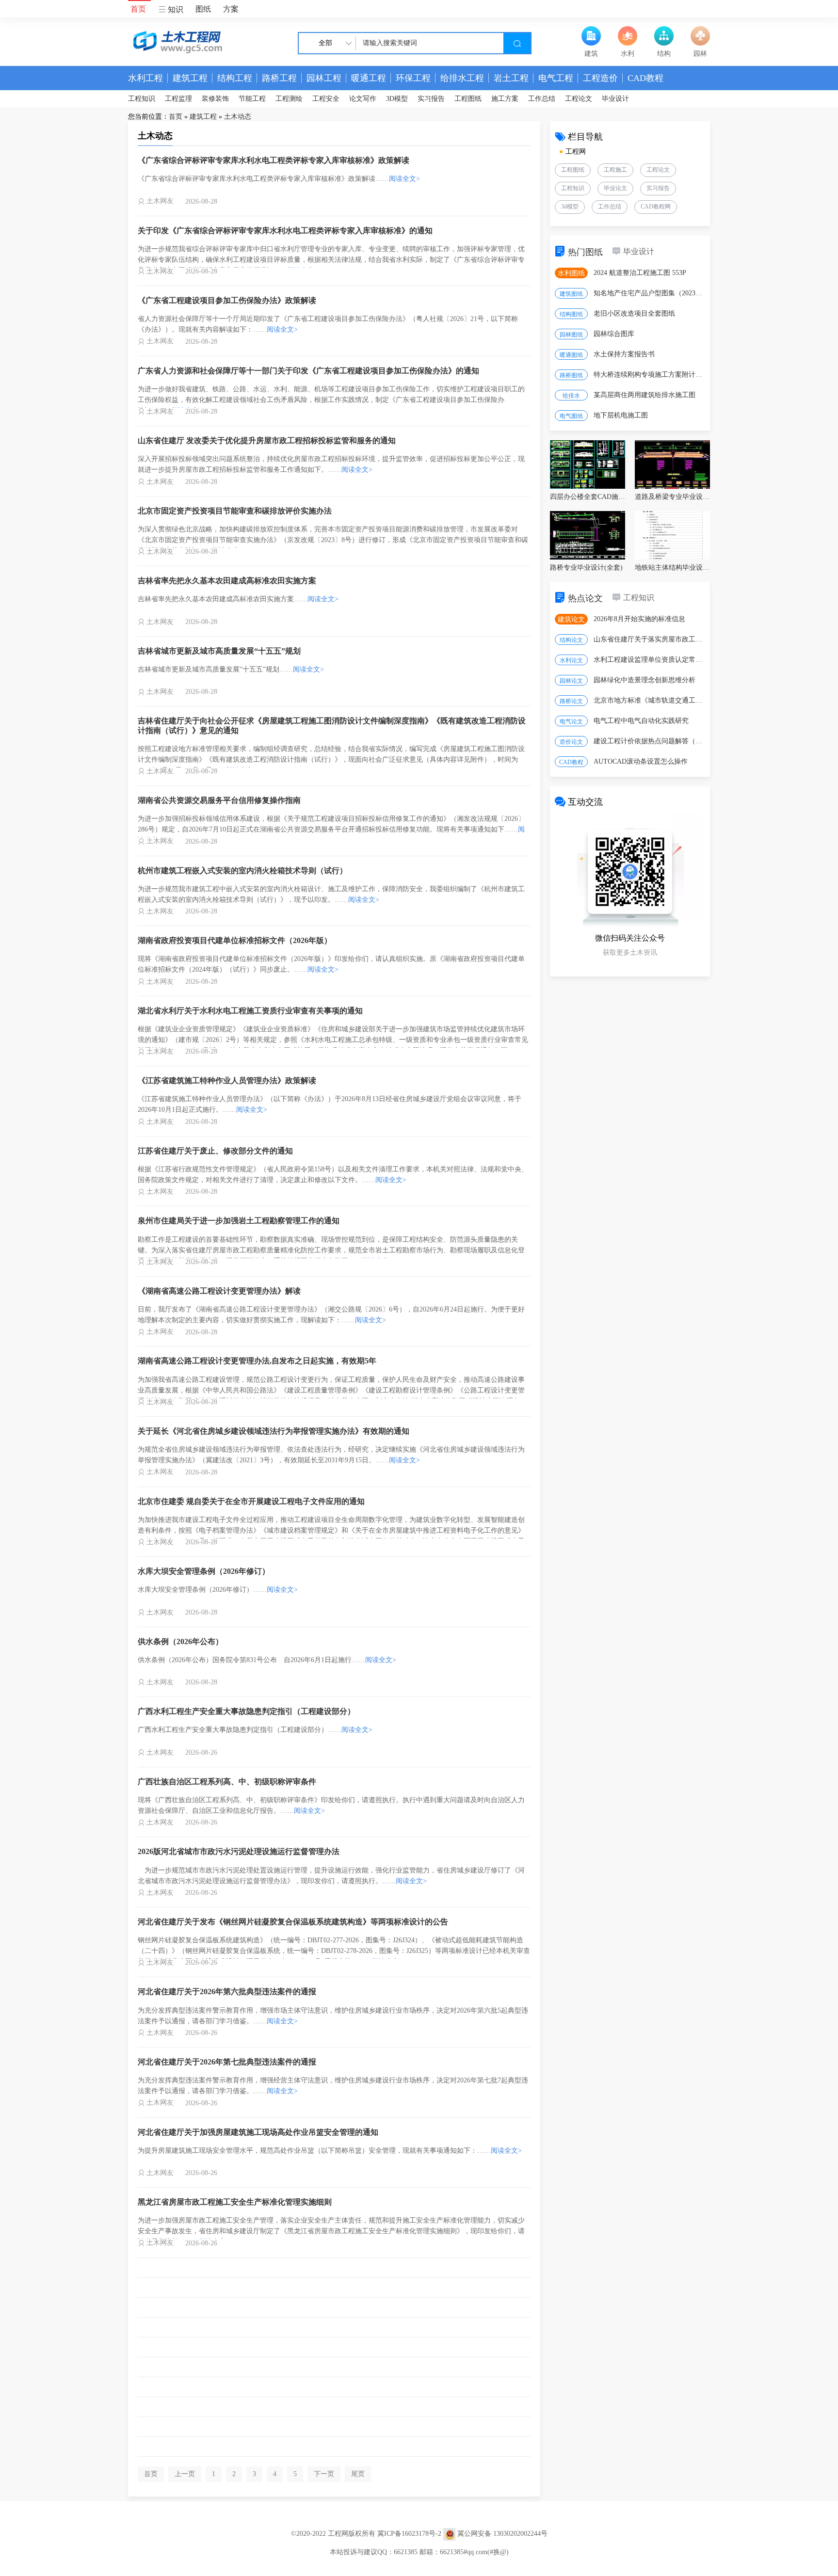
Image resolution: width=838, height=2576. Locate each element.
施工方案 (505, 99)
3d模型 (570, 207)
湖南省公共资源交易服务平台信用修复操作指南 (219, 800)
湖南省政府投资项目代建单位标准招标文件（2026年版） (235, 940)
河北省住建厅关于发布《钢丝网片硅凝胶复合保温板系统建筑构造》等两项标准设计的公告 (293, 1922)
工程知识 (142, 99)
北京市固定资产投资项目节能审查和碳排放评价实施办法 (235, 511)
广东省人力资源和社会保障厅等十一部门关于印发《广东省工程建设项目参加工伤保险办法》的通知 (308, 371)
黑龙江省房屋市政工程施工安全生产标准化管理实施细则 (235, 2202)
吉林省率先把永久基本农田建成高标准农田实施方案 (227, 581)
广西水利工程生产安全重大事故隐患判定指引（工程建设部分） (246, 1711)
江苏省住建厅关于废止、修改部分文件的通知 (215, 1151)
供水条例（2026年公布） (180, 1641)
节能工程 (252, 99)
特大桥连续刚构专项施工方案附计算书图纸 (649, 375)
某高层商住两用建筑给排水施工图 (645, 395)
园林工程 (324, 78)
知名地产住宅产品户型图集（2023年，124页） (649, 293)
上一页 (185, 2474)
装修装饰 (215, 99)
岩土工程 (511, 78)
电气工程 (556, 78)
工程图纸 (468, 99)
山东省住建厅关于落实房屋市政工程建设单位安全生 (649, 639)
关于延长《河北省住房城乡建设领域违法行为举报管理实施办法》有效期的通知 (274, 1431)
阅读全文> (404, 179)
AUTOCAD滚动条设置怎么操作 (641, 761)
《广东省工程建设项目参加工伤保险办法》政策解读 (227, 300)
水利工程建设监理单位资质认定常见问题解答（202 (649, 660)
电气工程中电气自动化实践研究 (641, 721)
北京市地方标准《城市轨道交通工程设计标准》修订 (649, 700)
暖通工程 (369, 78)
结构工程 (235, 78)
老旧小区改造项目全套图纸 (634, 313)
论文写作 (363, 99)
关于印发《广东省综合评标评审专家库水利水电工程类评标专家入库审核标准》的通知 (285, 231)
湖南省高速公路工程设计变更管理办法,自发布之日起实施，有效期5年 (257, 1361)
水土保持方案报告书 (624, 354)
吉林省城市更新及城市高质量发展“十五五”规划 (219, 651)
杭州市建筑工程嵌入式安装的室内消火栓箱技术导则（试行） (242, 871)
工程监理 (178, 99)
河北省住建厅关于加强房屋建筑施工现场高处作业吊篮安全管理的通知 (258, 2132)
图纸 (203, 9)
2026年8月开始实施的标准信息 (639, 619)
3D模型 (397, 99)
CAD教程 (645, 78)
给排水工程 (462, 78)
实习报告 (431, 99)
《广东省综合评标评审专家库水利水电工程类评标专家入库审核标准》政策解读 (274, 160)
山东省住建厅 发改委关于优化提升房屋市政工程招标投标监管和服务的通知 (267, 440)
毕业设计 (615, 99)
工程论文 (579, 99)
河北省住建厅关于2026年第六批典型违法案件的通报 (227, 1992)
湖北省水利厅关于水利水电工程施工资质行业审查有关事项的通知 (250, 1011)
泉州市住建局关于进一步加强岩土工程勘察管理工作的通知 (239, 1221)
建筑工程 (190, 78)
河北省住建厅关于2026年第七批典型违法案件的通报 (227, 2062)
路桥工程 (279, 78)
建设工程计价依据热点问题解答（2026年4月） (649, 741)
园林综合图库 (614, 334)
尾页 (358, 2474)
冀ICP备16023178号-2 (409, 2534)
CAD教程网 (656, 207)
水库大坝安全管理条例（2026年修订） (204, 1571)
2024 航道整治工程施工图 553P (640, 273)
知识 (175, 9)
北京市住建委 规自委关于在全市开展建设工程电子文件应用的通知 (251, 1501)
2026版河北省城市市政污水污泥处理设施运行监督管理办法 (239, 1851)
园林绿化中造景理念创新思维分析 (645, 680)
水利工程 (145, 78)
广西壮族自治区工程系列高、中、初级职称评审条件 (227, 1782)
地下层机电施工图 (621, 415)
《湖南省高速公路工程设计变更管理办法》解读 (219, 1291)
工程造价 (600, 78)
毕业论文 (615, 188)
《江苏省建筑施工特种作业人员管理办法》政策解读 (227, 1080)
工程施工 (615, 170)
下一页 (324, 2474)
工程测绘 (289, 99)
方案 (231, 9)
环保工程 (413, 78)
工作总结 (542, 99)
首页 (138, 9)
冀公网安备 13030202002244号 (502, 2534)
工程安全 (326, 99)
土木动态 (238, 117)
